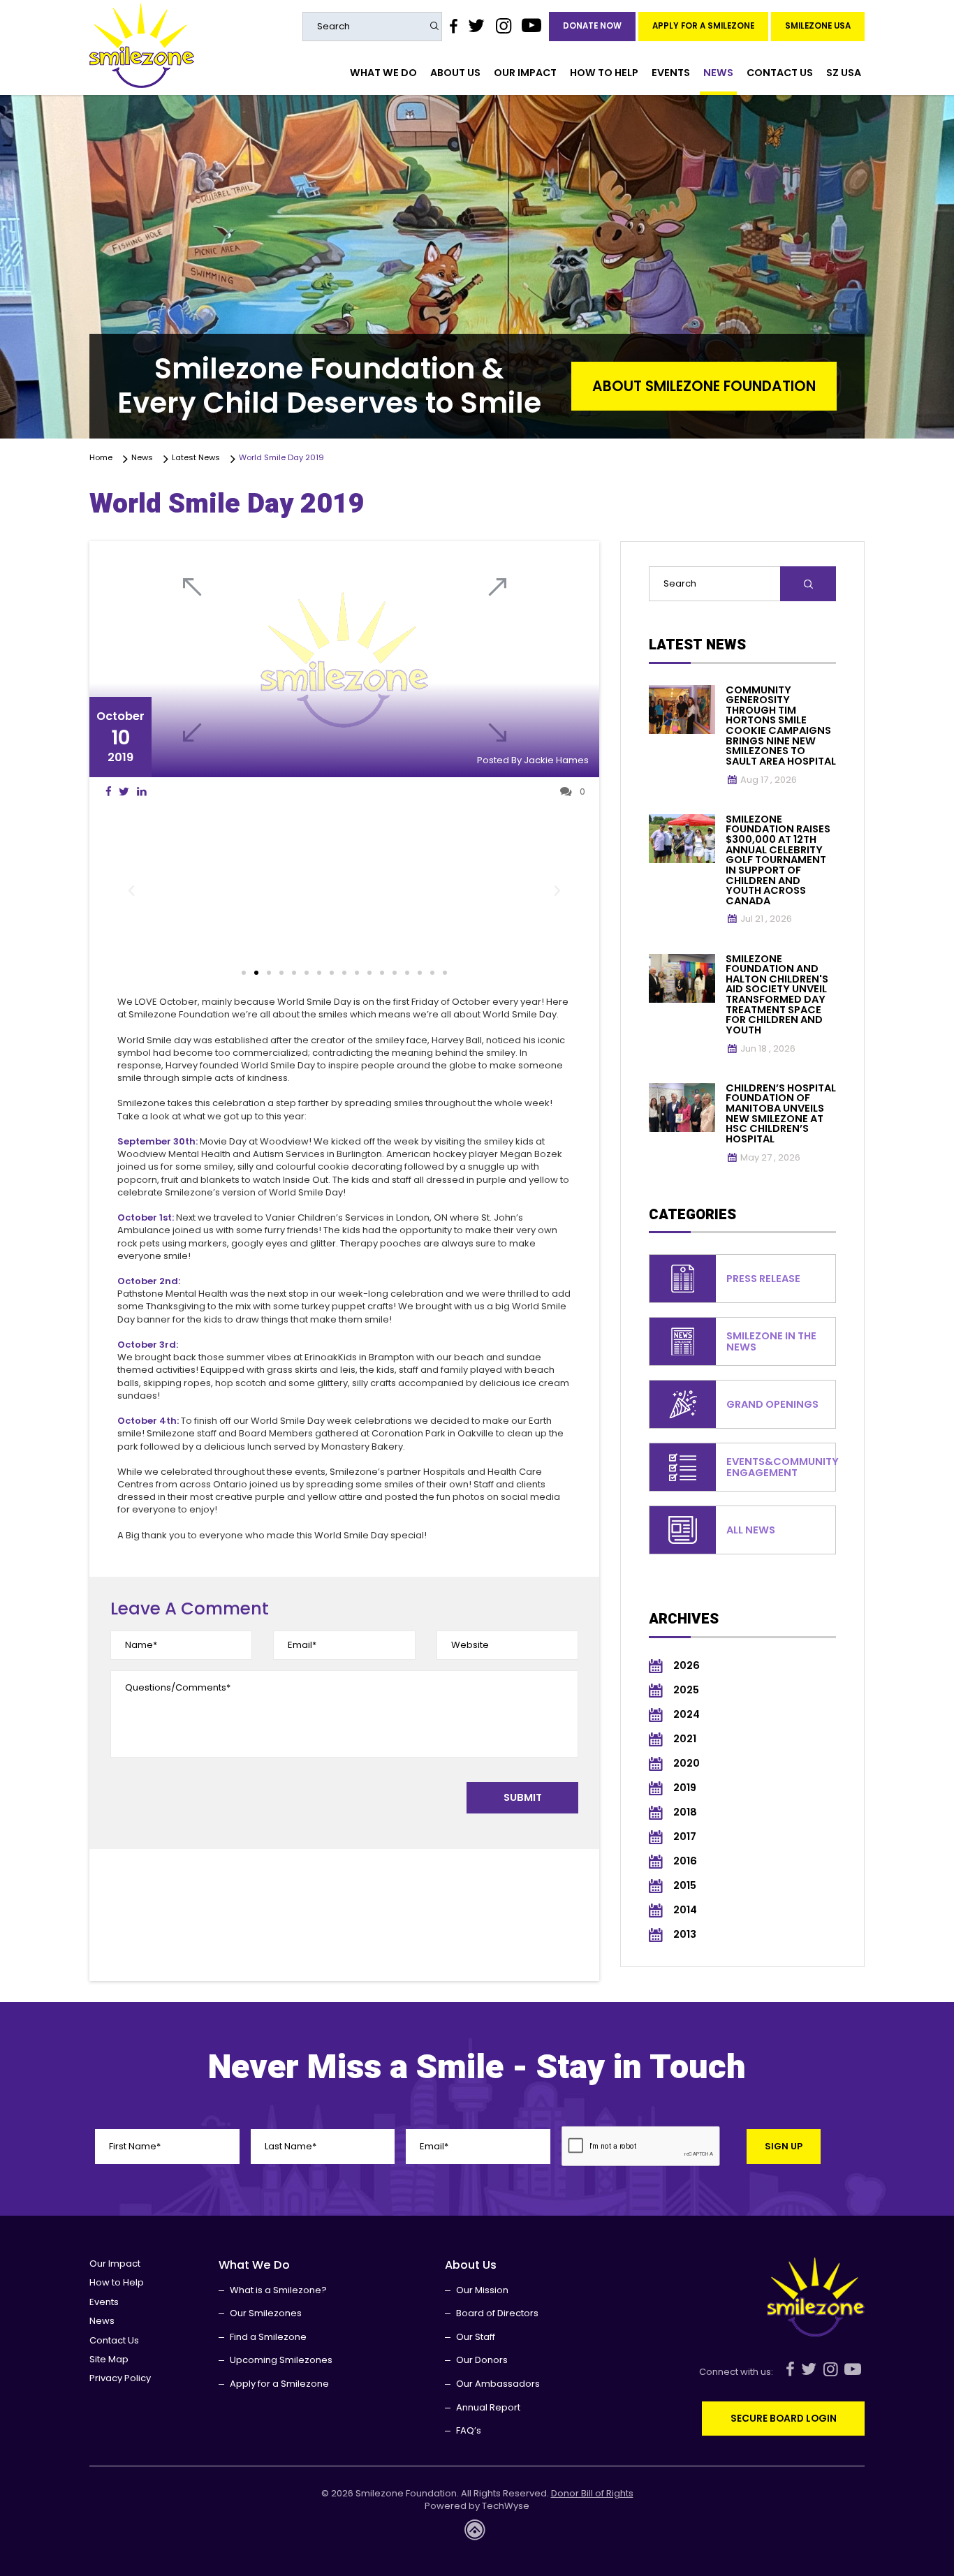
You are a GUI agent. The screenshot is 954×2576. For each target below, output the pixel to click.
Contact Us (780, 73)
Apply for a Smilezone (703, 26)
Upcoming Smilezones (281, 2360)
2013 (685, 1935)
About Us (455, 73)
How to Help (604, 73)
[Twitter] (476, 26)
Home (103, 458)
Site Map (109, 2359)
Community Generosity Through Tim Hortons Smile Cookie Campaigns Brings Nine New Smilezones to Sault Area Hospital (781, 726)
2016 (685, 1861)
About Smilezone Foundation (704, 386)
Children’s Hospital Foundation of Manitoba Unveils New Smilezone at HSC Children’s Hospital (781, 1113)
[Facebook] (453, 26)
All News (751, 1530)
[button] (131, 891)
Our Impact (525, 73)
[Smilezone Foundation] (142, 46)
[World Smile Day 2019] (344, 659)
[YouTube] (532, 26)
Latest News (198, 458)
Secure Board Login (784, 2418)
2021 (685, 1739)
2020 (687, 1764)
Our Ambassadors (498, 2384)
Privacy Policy (120, 2378)
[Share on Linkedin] (141, 792)
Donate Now (592, 26)
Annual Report (488, 2407)
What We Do (383, 73)
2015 (685, 1886)
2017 (685, 1837)
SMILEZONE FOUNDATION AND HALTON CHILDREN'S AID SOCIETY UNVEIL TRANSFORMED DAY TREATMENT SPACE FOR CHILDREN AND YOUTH (777, 994)
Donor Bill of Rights (592, 2494)
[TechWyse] (477, 2534)
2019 (685, 1788)
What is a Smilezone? (278, 2290)
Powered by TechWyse (477, 2506)
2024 (687, 1715)
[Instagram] (503, 26)
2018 (685, 1812)
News (718, 73)
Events (671, 73)
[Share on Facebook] (109, 792)
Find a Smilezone (268, 2337)
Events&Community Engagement (783, 1467)
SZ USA (844, 73)
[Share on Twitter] (124, 792)
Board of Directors (497, 2313)
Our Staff (476, 2337)
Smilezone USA (818, 26)
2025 (686, 1690)
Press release (763, 1279)
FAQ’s (469, 2430)
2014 (685, 1910)
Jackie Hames (556, 760)
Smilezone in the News (771, 1341)
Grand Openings (772, 1404)
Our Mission (482, 2290)
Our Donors (482, 2360)
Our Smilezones (266, 2313)
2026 (687, 1666)
